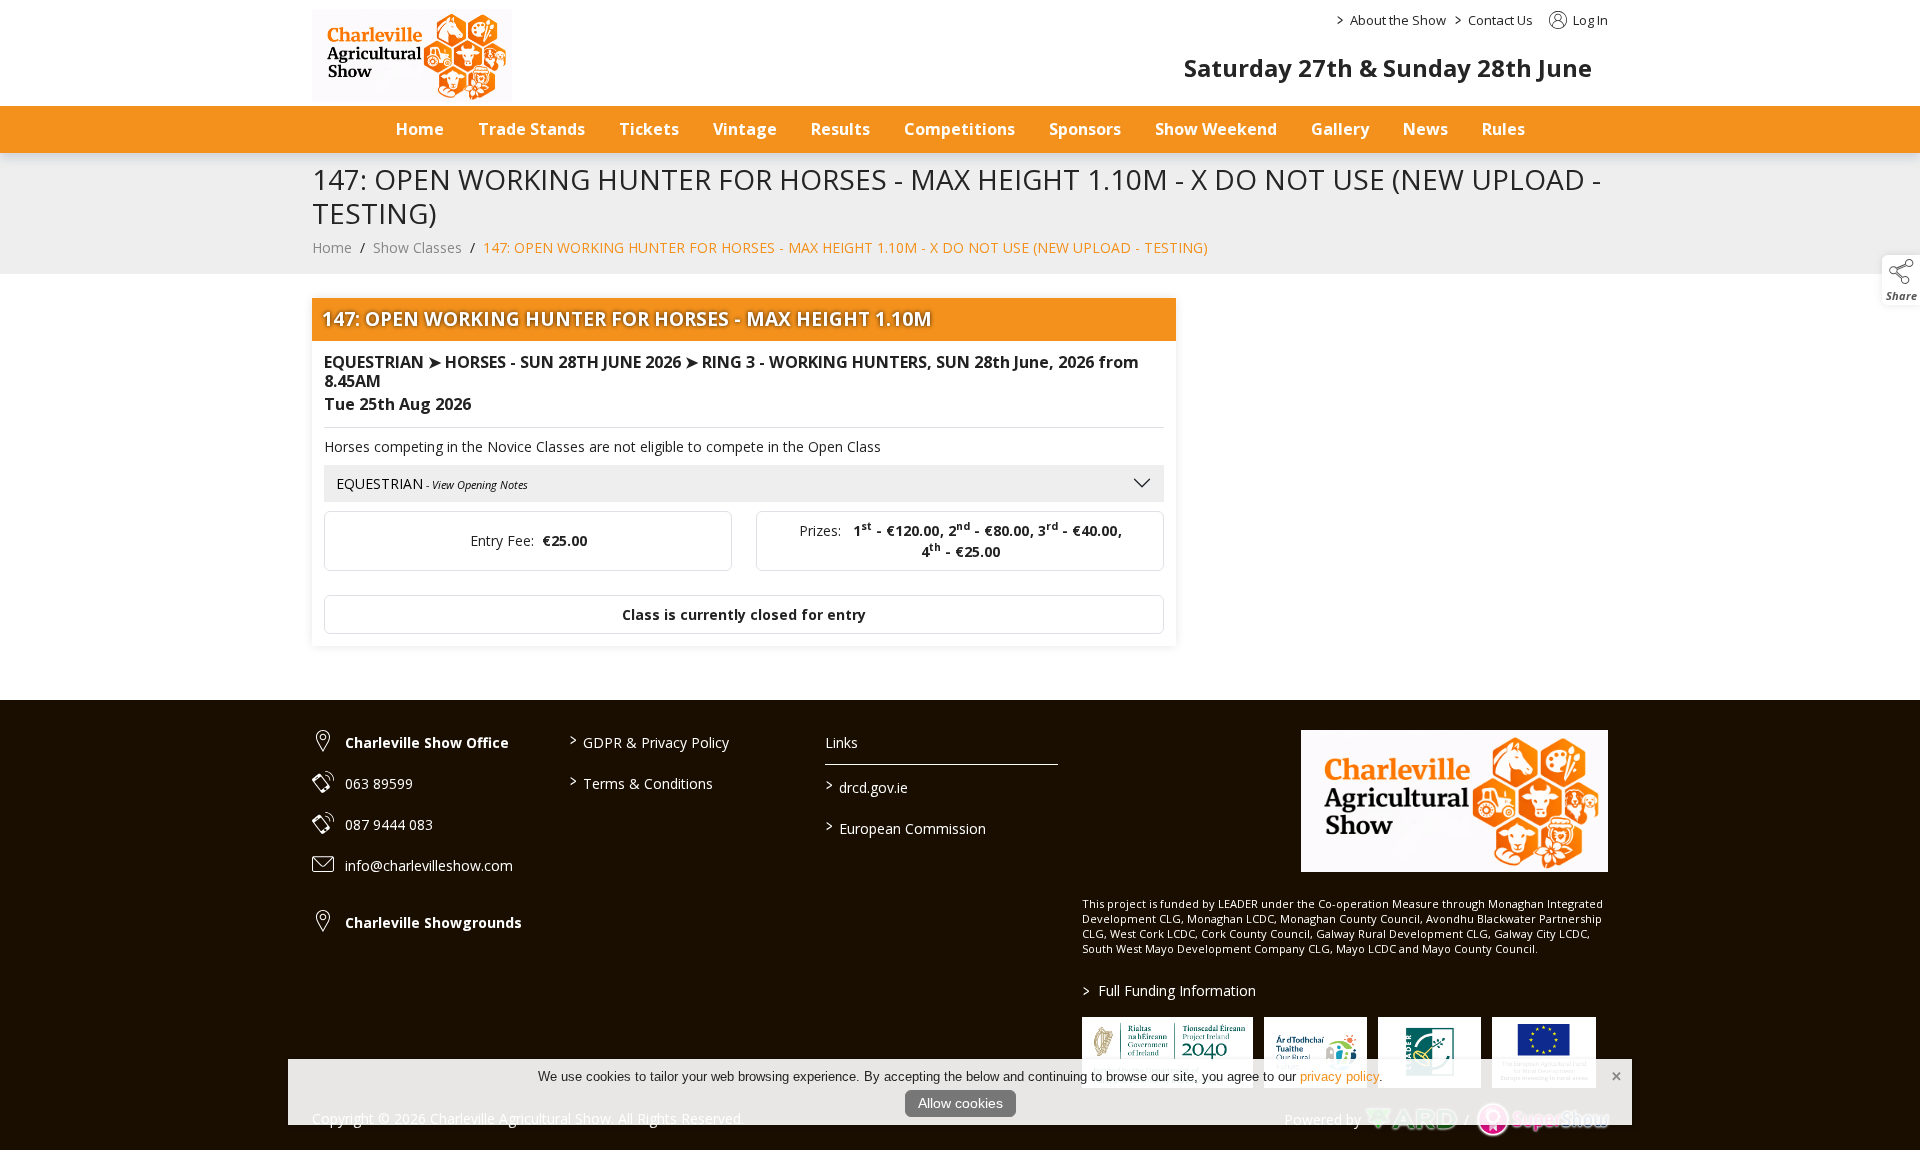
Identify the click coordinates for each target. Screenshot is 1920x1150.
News (1425, 129)
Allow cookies (960, 1103)
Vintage (745, 129)
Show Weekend (1216, 129)
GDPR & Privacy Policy (648, 741)
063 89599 (379, 783)
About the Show (1398, 20)
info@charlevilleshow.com (429, 865)
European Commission (906, 827)
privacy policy (1339, 1076)
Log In (1589, 20)
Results (840, 129)
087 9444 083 (389, 824)
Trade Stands (531, 129)
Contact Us (1500, 20)
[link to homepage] (412, 55)
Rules (1503, 129)
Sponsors (1085, 129)
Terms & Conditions (640, 782)
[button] (1901, 280)
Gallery (1340, 129)
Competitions (959, 129)
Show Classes (417, 247)
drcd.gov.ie (867, 786)
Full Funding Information (1169, 990)
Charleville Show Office (427, 742)
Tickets (649, 129)
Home (420, 129)
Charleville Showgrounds (433, 922)
